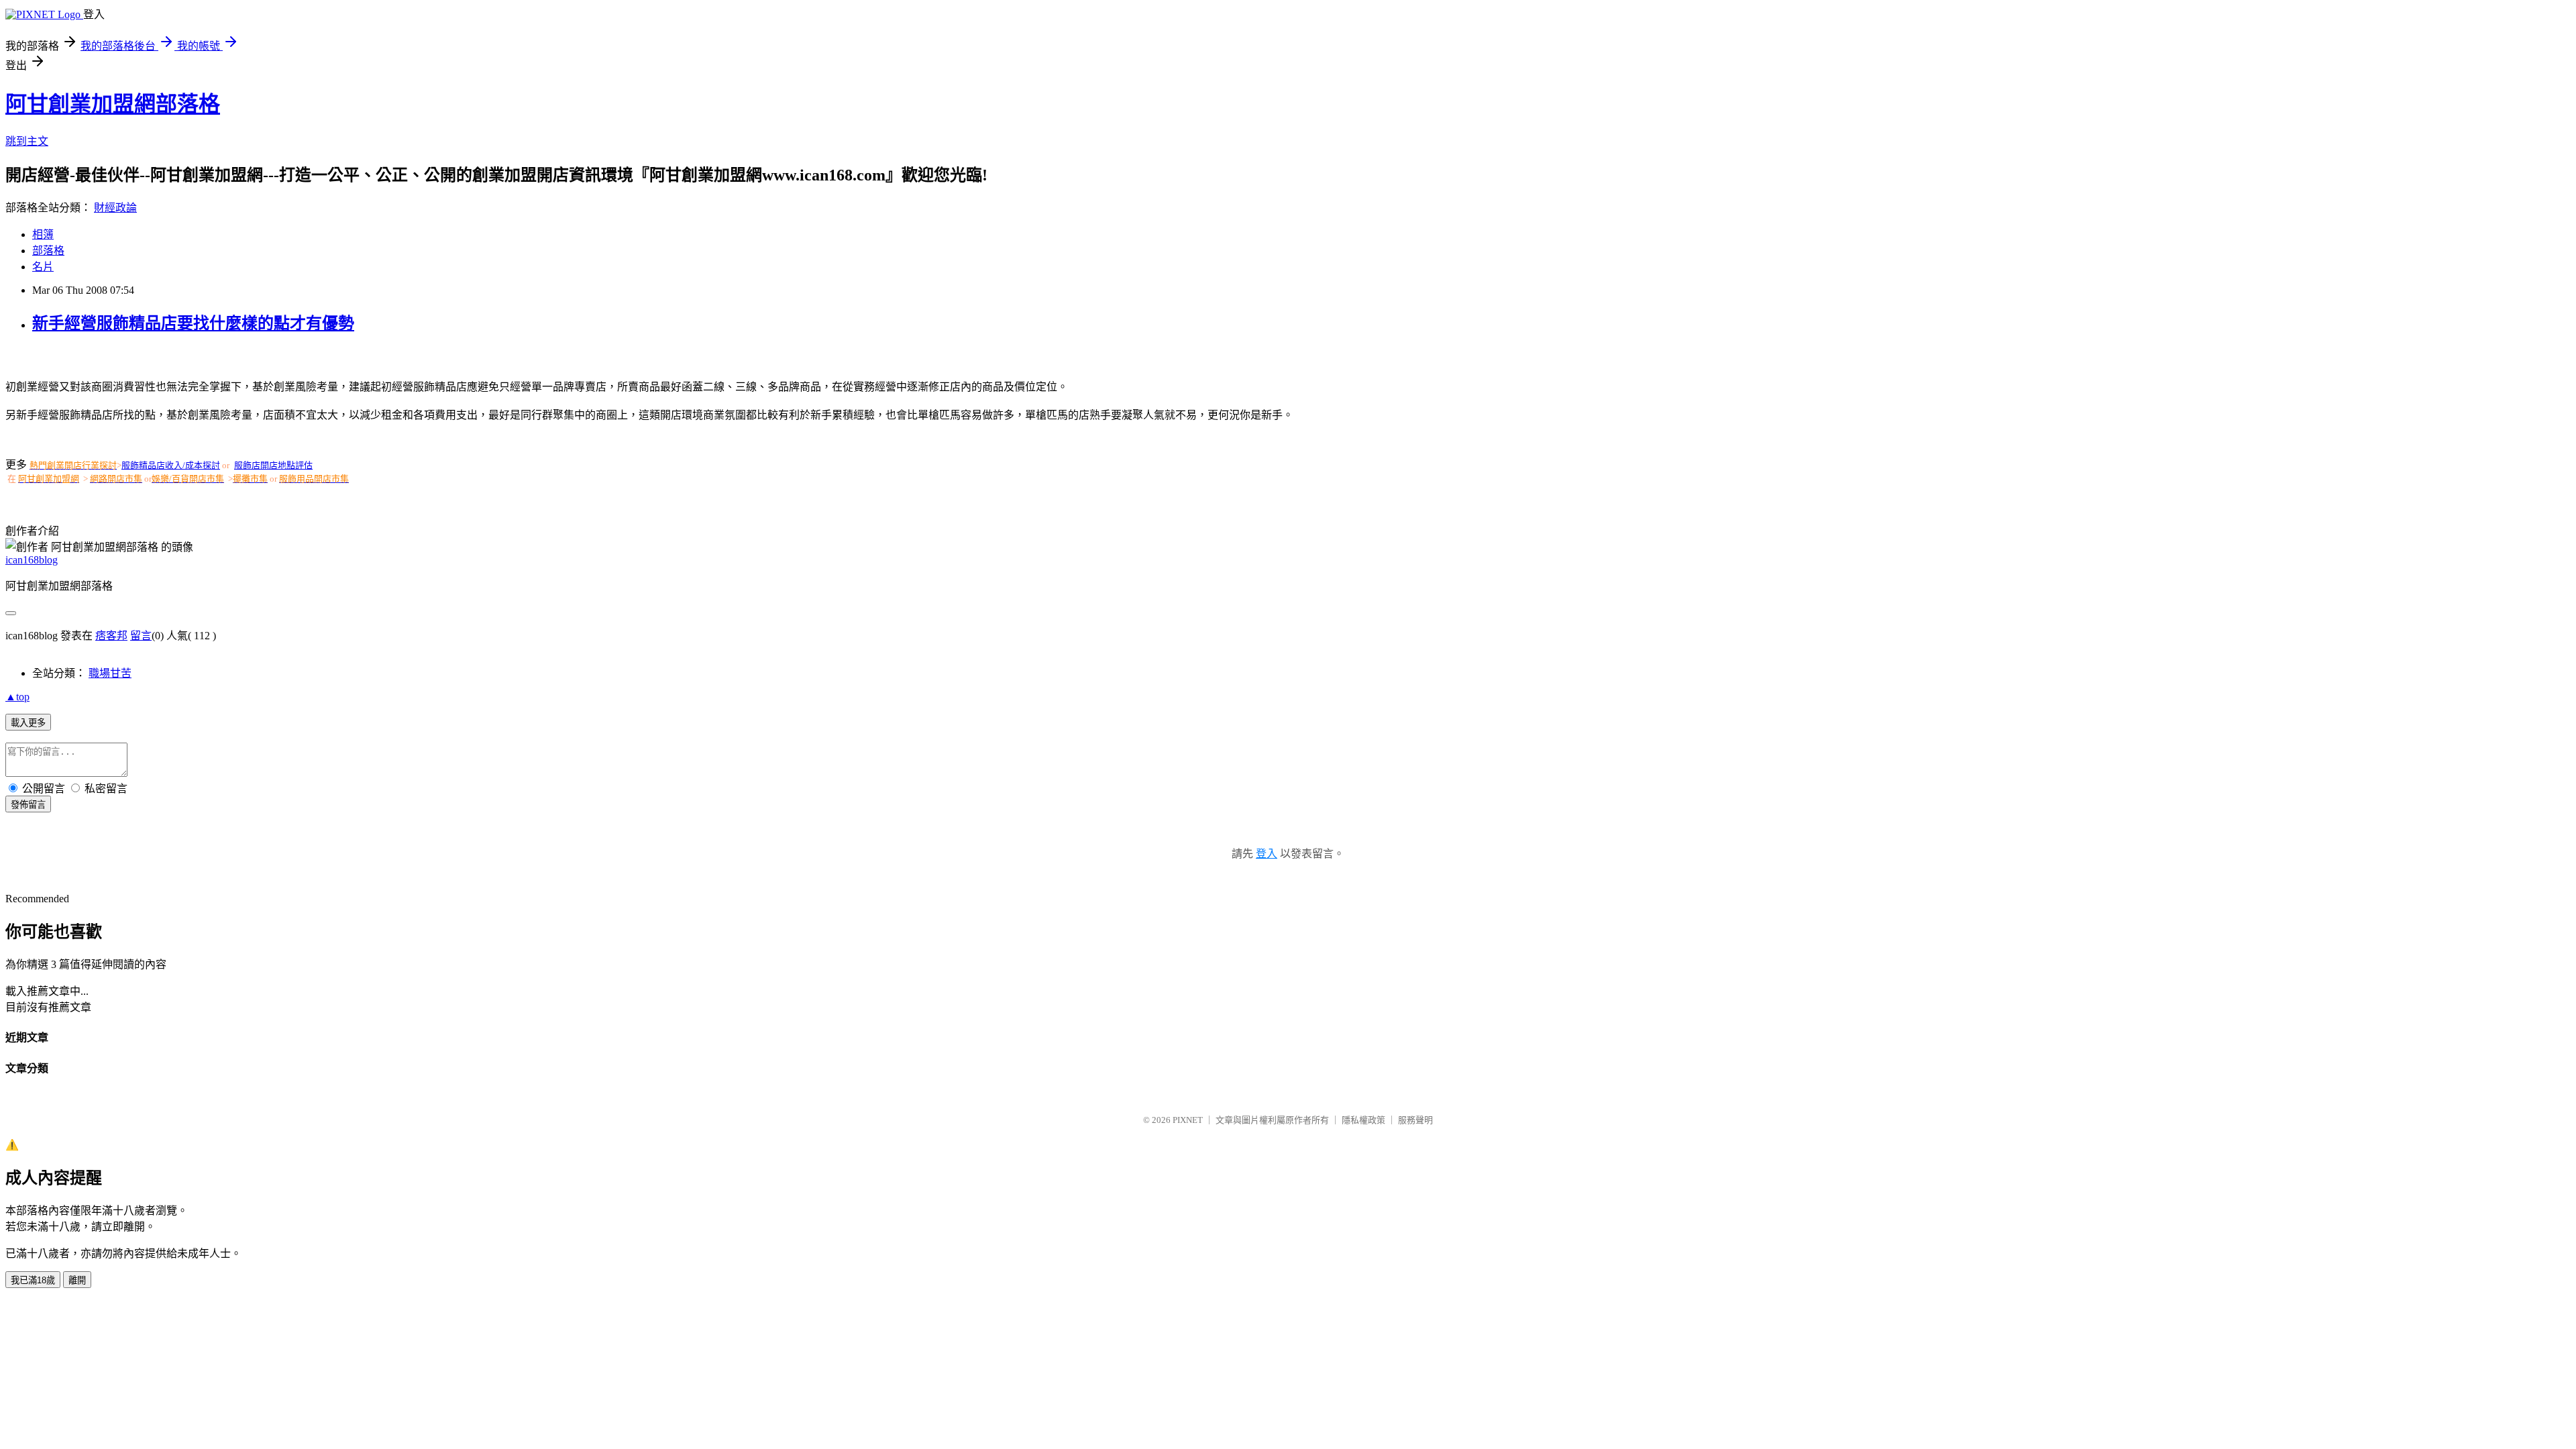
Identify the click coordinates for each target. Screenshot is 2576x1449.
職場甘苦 (110, 673)
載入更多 (28, 723)
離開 (77, 1280)
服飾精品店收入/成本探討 (171, 465)
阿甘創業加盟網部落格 (113, 104)
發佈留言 (28, 805)
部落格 (48, 251)
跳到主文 (27, 141)
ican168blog (32, 560)
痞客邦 (111, 636)
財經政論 (115, 208)
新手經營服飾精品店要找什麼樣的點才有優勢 (193, 323)
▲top (17, 697)
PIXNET (1188, 1120)
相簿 (43, 234)
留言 (141, 636)
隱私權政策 (1363, 1120)
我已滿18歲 (33, 1280)
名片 (43, 267)
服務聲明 (1415, 1120)
